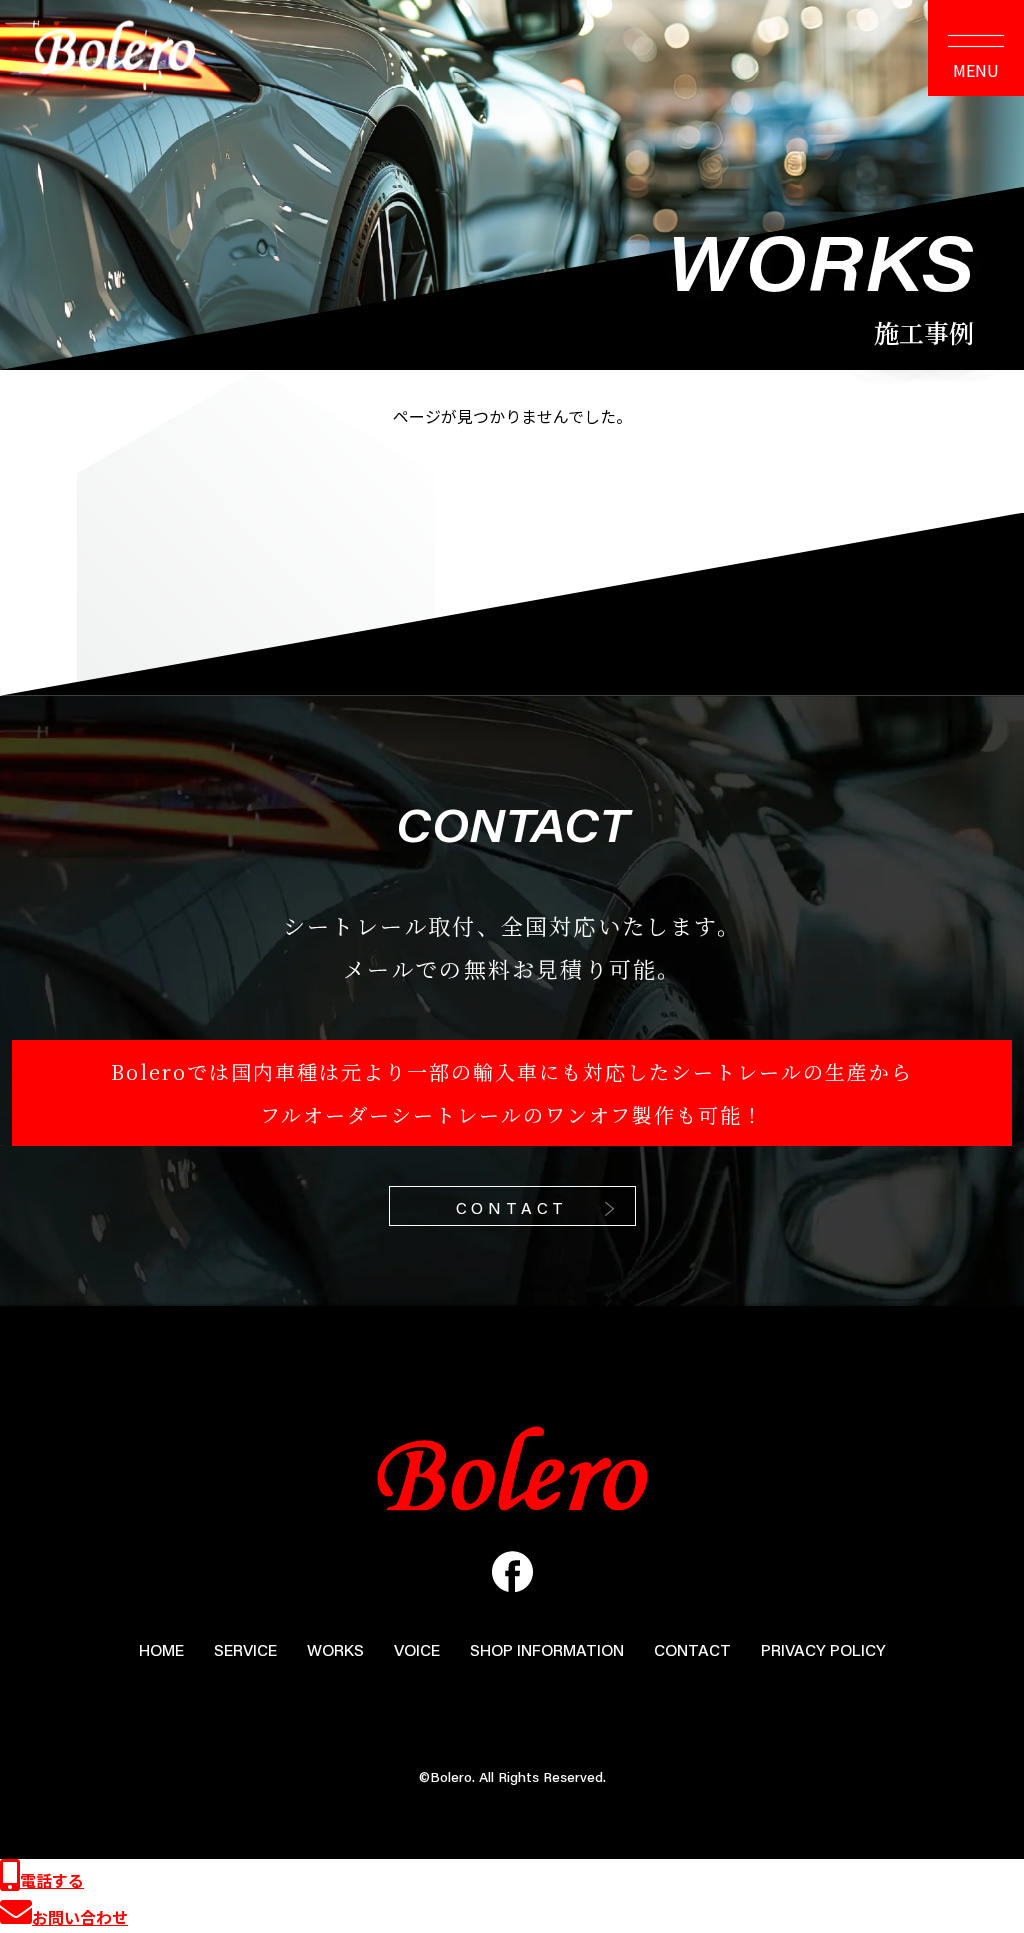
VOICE (417, 1649)
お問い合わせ (80, 1917)
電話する (52, 1880)
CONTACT (512, 1207)
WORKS (335, 1649)
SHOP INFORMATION (547, 1649)
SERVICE (245, 1649)
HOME (161, 1649)
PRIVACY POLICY (823, 1649)
